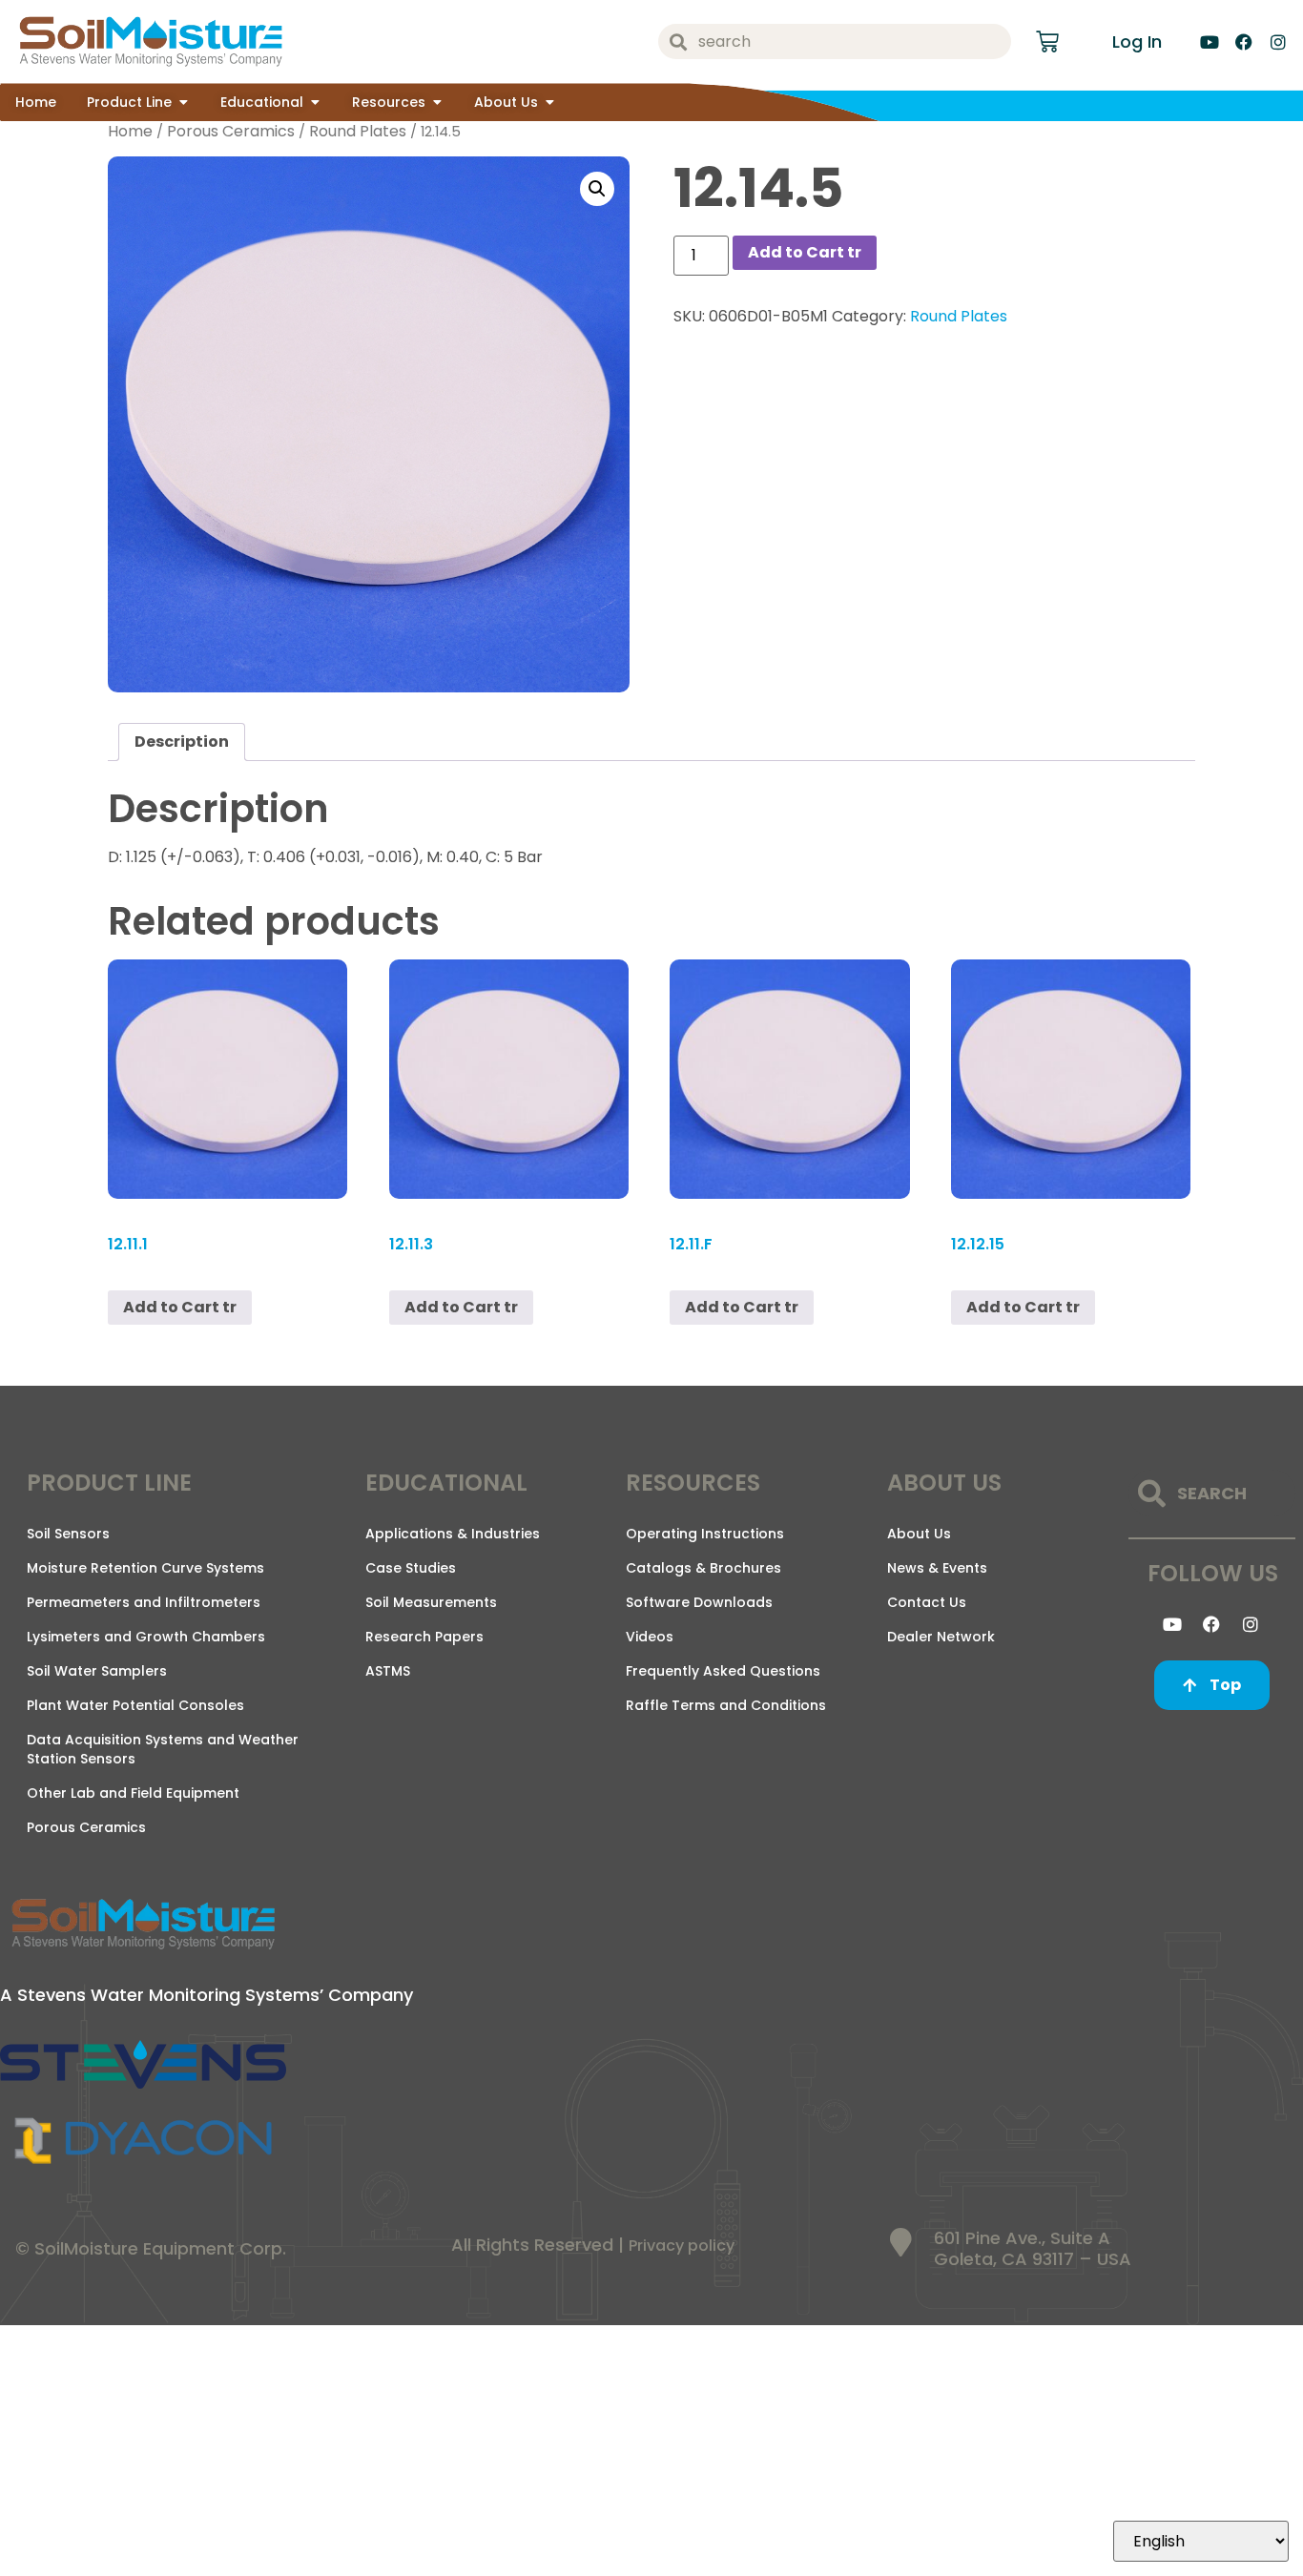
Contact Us (927, 1602)
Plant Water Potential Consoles (135, 1705)
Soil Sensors (68, 1534)
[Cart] (1047, 42)
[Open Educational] (315, 103)
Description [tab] (182, 742)
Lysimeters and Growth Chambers (146, 1637)
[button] (597, 189)
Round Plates (358, 131)
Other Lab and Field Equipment (133, 1793)
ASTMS (388, 1671)
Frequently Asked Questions (723, 1671)
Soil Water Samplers (97, 1671)
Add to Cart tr (805, 252)
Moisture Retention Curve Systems (145, 1568)
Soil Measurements (431, 1602)
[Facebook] (1244, 42)
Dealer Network (941, 1637)
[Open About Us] (549, 103)
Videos (650, 1637)
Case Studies (411, 1568)
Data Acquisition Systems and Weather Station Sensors (163, 1749)
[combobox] (835, 41)
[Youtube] (1210, 42)
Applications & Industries (453, 1534)
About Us (919, 1534)
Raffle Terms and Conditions (726, 1705)
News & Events (937, 1568)
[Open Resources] (437, 103)
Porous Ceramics (231, 131)
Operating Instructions (705, 1534)
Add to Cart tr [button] (1023, 1307)
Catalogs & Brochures (703, 1568)
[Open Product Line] (183, 103)
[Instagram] (1278, 42)
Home (130, 131)
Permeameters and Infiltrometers (144, 1602)
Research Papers (424, 1637)
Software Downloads (699, 1602)
